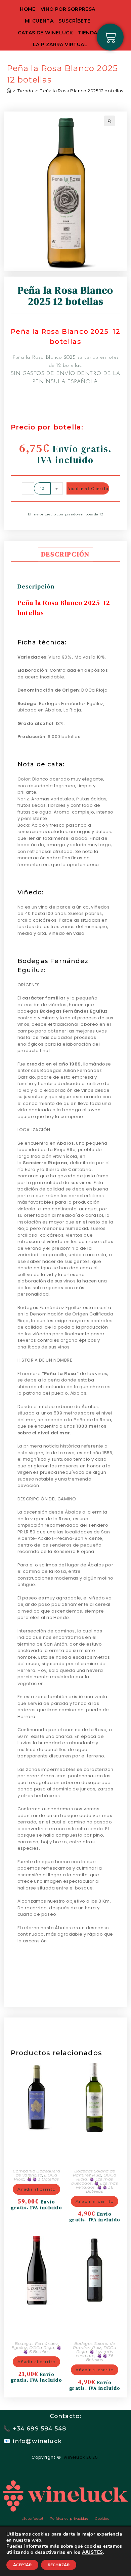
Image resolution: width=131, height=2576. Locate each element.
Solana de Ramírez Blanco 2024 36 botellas (95, 2149)
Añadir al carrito (88, 488)
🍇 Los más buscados (92, 2181)
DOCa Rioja (42, 2347)
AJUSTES (93, 2552)
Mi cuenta (39, 21)
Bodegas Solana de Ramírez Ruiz (94, 2173)
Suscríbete (74, 21)
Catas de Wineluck (45, 33)
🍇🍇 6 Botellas (42, 2349)
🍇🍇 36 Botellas (100, 2189)
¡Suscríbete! (33, 2519)
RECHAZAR (59, 2565)
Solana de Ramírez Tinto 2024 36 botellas (95, 2322)
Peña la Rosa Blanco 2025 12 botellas (81, 91)
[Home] (9, 91)
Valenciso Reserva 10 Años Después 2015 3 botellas (36, 2149)
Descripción (65, 554)
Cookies (102, 2519)
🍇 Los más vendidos (94, 2354)
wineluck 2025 (82, 2457)
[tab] (66, 554)
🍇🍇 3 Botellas (43, 2179)
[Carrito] (110, 37)
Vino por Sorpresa (68, 9)
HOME (28, 9)
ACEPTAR (22, 2565)
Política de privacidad (69, 2519)
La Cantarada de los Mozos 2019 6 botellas (36, 2322)
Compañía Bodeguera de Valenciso (36, 2173)
